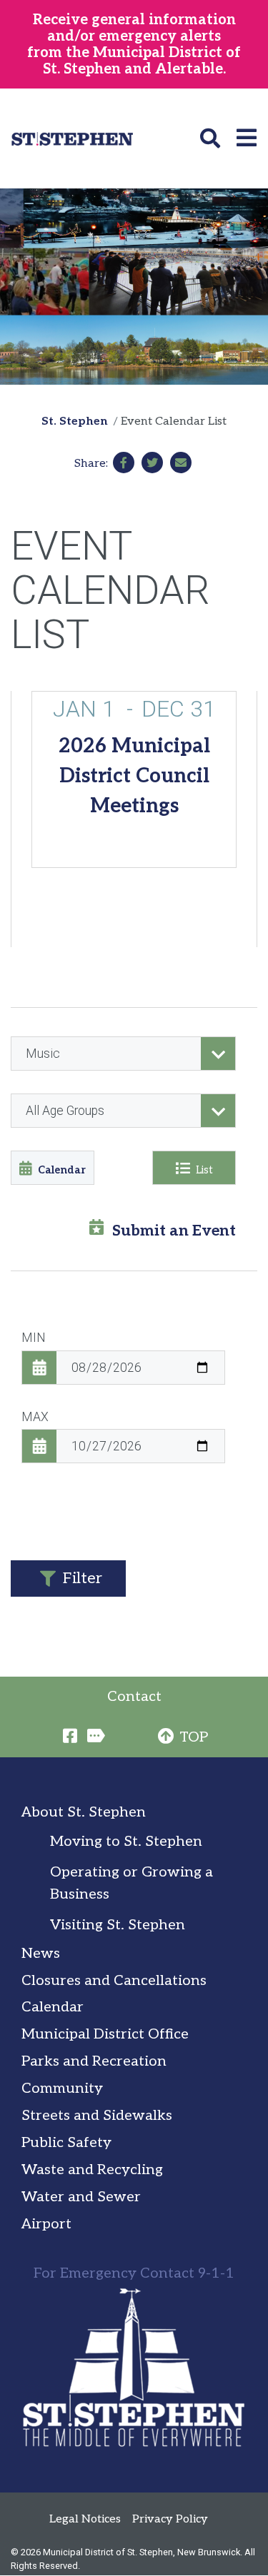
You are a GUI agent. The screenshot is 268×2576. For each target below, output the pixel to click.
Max (35, 1417)
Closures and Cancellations (114, 1981)
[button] (213, 138)
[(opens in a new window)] (124, 463)
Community (62, 2088)
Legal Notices (85, 2519)
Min (34, 1338)
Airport (46, 2224)
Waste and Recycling (92, 2170)
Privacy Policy (170, 2519)
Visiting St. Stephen (118, 1925)
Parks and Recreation (94, 2061)
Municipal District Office (105, 2034)
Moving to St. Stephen (126, 1842)
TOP (194, 1737)
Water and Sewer (81, 2197)
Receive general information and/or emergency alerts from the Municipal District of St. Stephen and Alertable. (134, 45)
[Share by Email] (181, 463)
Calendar (62, 1170)
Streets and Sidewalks (97, 2116)
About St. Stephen (84, 1812)
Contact (134, 1697)
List (204, 1170)
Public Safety (66, 2143)
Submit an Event (174, 1231)
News (41, 1954)
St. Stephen (75, 421)
